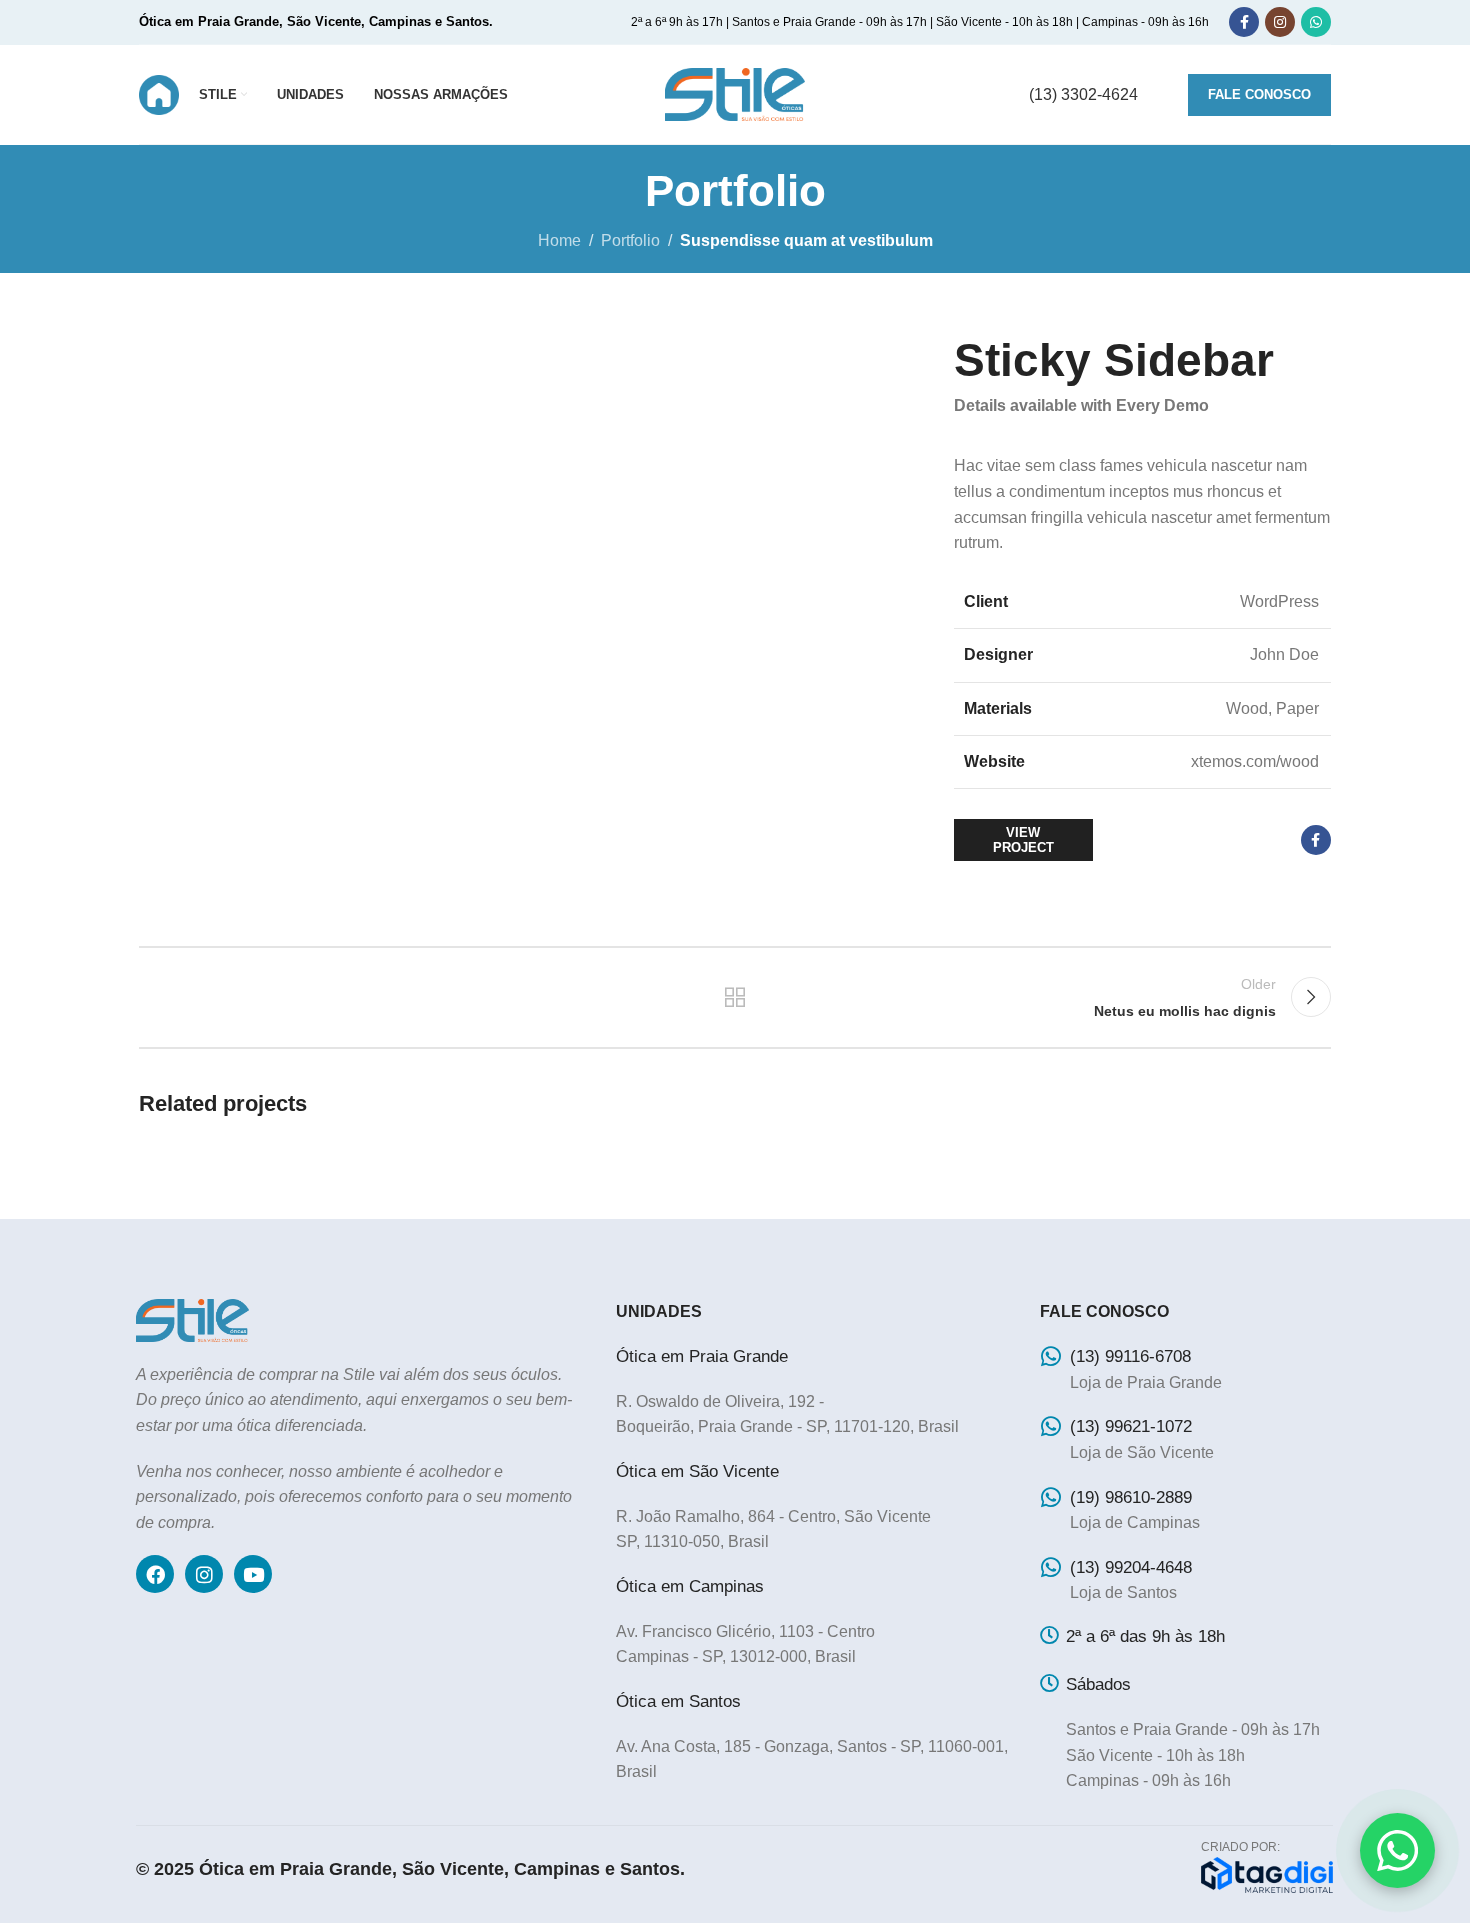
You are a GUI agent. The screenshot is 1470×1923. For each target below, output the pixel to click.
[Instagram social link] (1280, 22)
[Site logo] (159, 93)
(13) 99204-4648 (1131, 1567)
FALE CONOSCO (1259, 94)
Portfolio (630, 240)
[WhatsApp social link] (1316, 22)
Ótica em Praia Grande (702, 1356)
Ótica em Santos (678, 1701)
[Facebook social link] (1244, 22)
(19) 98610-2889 (1131, 1497)
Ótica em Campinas (690, 1586)
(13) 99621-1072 (1131, 1426)
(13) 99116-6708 (1130, 1356)
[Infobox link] (1083, 95)
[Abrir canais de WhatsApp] (1397, 1850)
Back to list (735, 997)
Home (559, 240)
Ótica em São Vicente (697, 1471)
